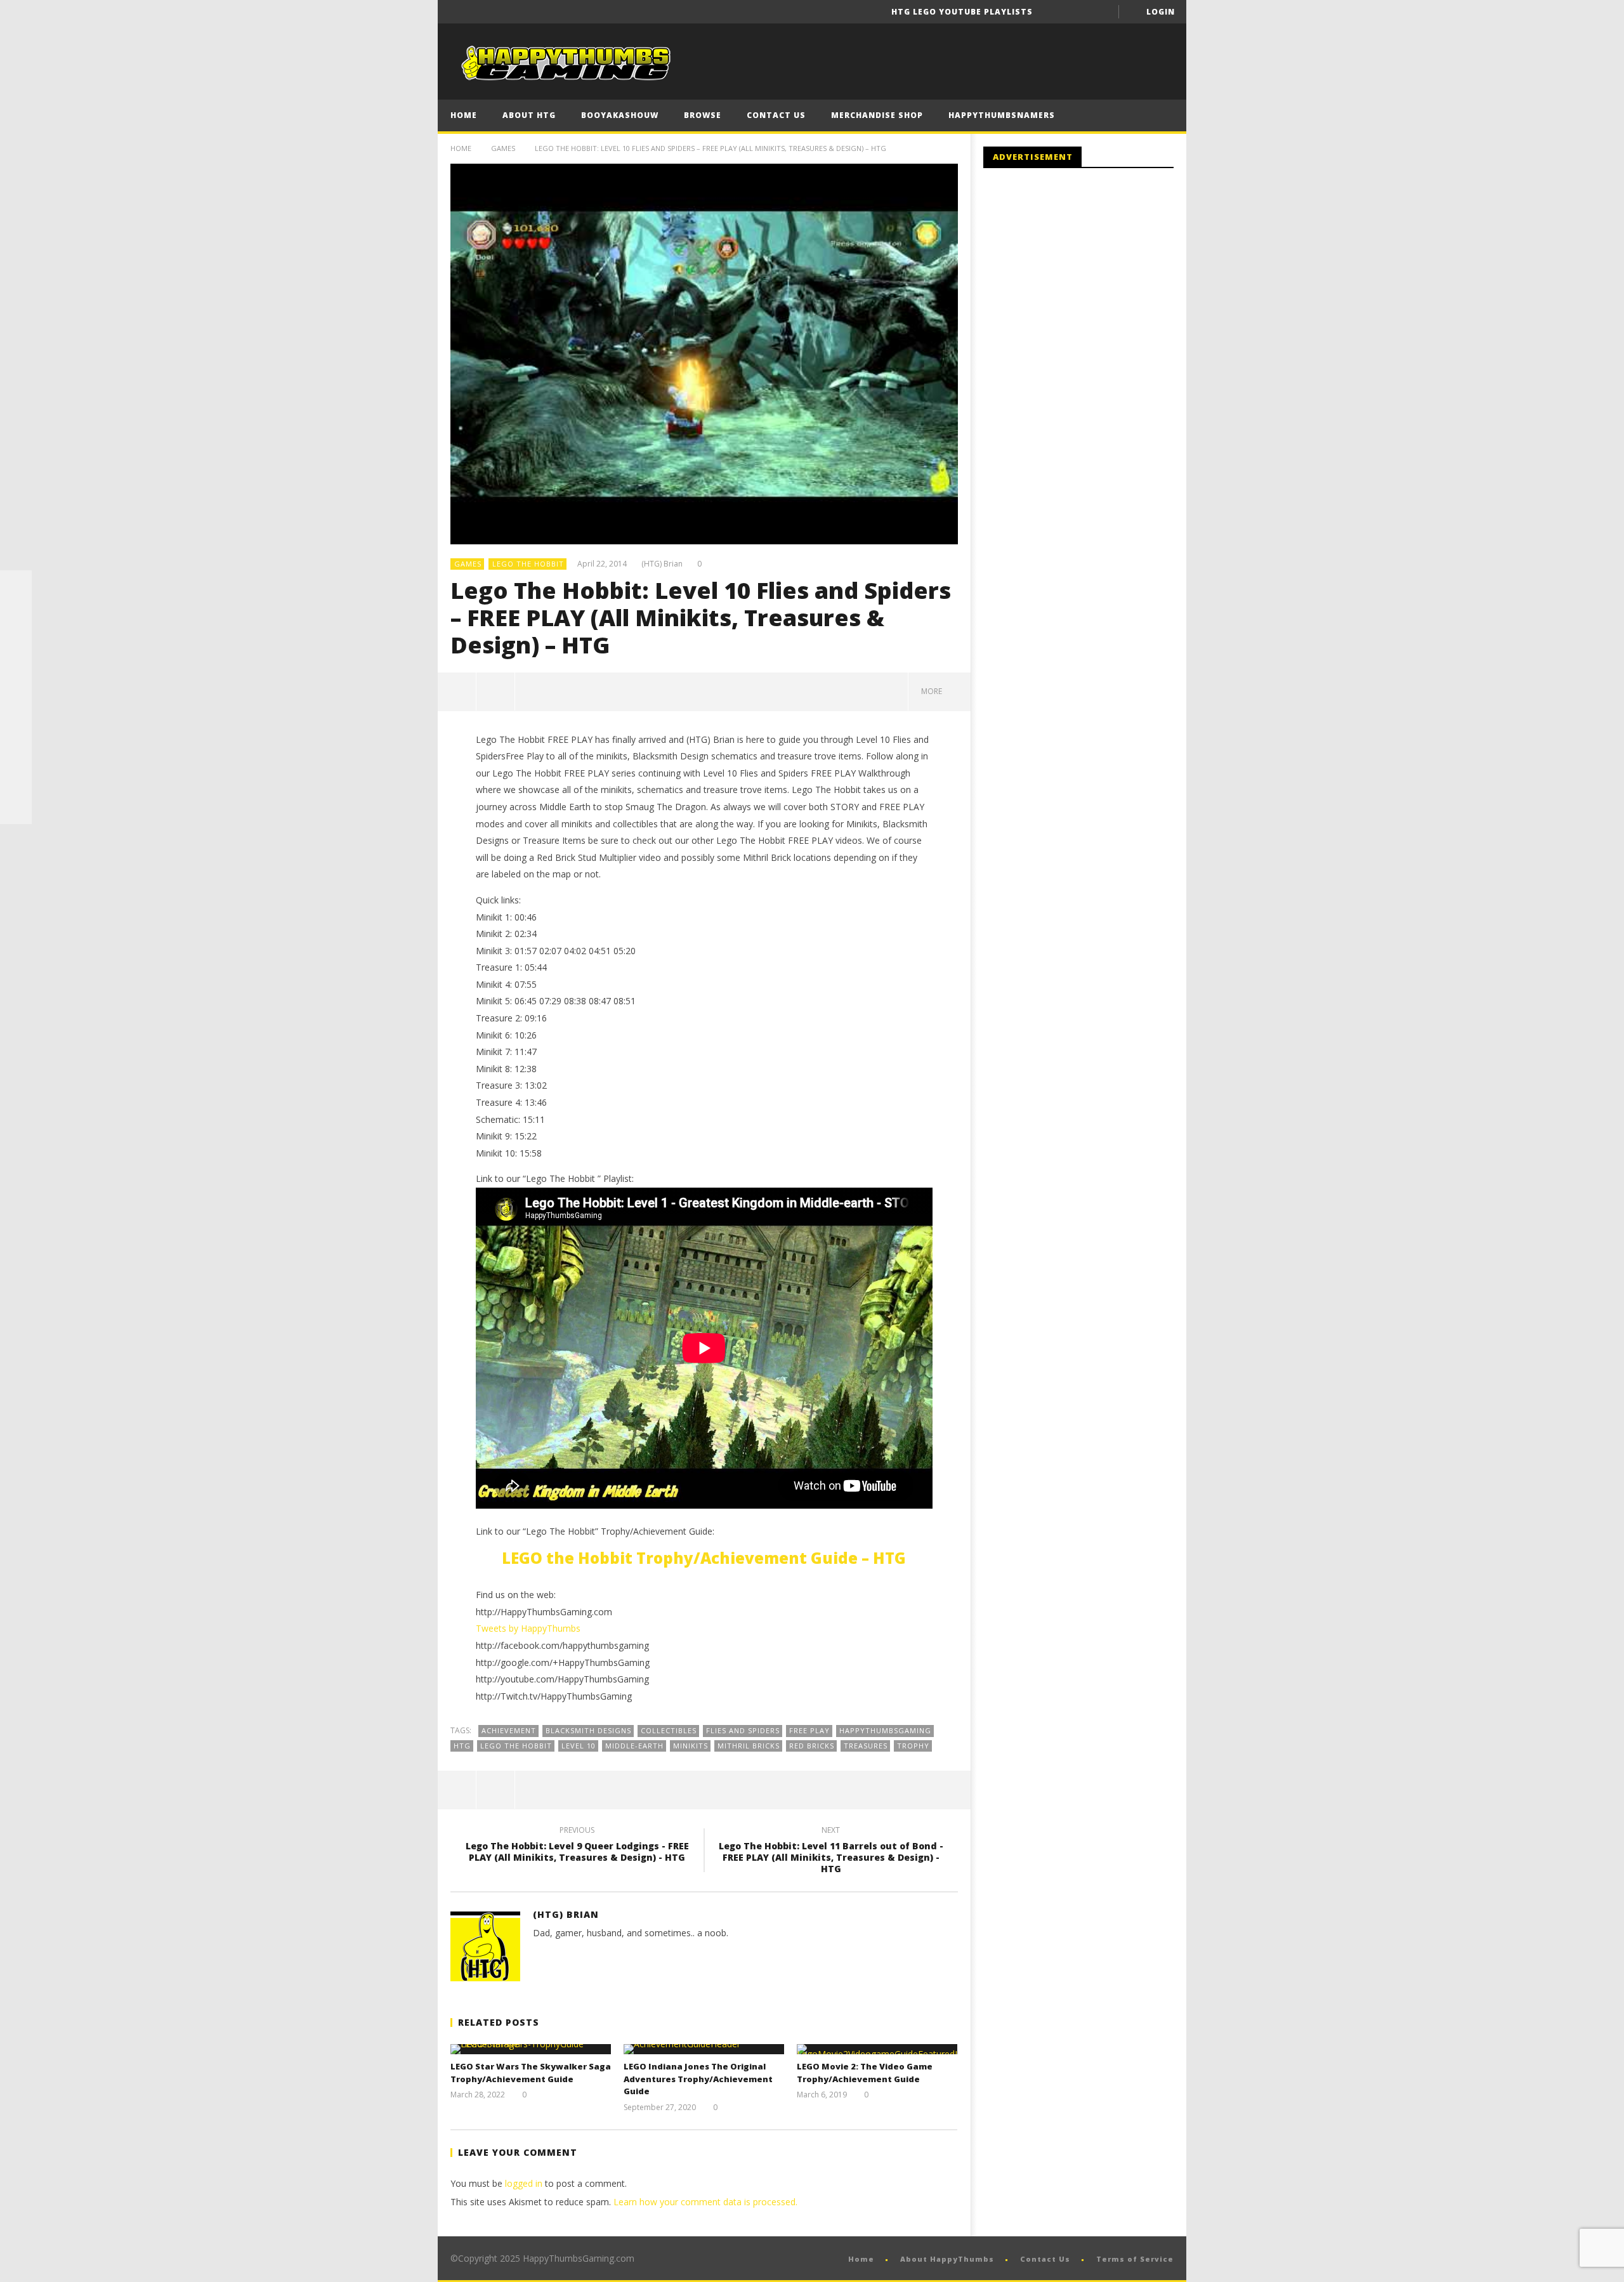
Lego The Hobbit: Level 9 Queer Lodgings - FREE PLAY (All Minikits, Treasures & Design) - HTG (577, 1846)
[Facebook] (1053, 12)
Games (503, 148)
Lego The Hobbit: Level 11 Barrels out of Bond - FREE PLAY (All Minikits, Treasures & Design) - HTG (831, 1852)
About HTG (529, 115)
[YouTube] (1077, 12)
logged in (524, 2183)
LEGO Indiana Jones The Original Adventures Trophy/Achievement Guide (698, 2079)
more (933, 691)
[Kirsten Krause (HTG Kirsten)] (16, 808)
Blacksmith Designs (588, 1730)
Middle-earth (634, 1746)
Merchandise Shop (877, 115)
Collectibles (669, 1730)
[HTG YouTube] (16, 618)
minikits (691, 1746)
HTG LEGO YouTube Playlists (962, 12)
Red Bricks (812, 1746)
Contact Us (776, 115)
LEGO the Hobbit (528, 564)
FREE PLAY (809, 1730)
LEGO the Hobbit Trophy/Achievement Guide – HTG (704, 1558)
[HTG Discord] (16, 681)
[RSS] (16, 777)
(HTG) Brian (662, 564)
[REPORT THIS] (496, 692)
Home (464, 115)
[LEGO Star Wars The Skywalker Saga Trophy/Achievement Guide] (531, 2049)
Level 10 (579, 1746)
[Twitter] (1100, 12)
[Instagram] (16, 745)
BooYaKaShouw (620, 115)
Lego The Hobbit (516, 1746)
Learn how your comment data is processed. (705, 2202)
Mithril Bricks (749, 1746)
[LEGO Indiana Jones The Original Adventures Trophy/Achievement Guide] (704, 2049)
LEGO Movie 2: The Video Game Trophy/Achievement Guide (865, 2073)
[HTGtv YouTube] (16, 650)
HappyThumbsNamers (1002, 115)
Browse (703, 115)
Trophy (913, 1746)
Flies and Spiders (743, 1730)
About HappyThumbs (947, 2259)
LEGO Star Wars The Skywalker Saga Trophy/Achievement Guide (531, 2073)
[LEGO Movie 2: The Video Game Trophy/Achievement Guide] (877, 2049)
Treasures (866, 1746)
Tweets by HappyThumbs (528, 1628)
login (1161, 12)
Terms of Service (1135, 2259)
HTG (462, 1746)
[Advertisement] (1090, 282)
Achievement (509, 1730)
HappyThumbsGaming (885, 1730)
